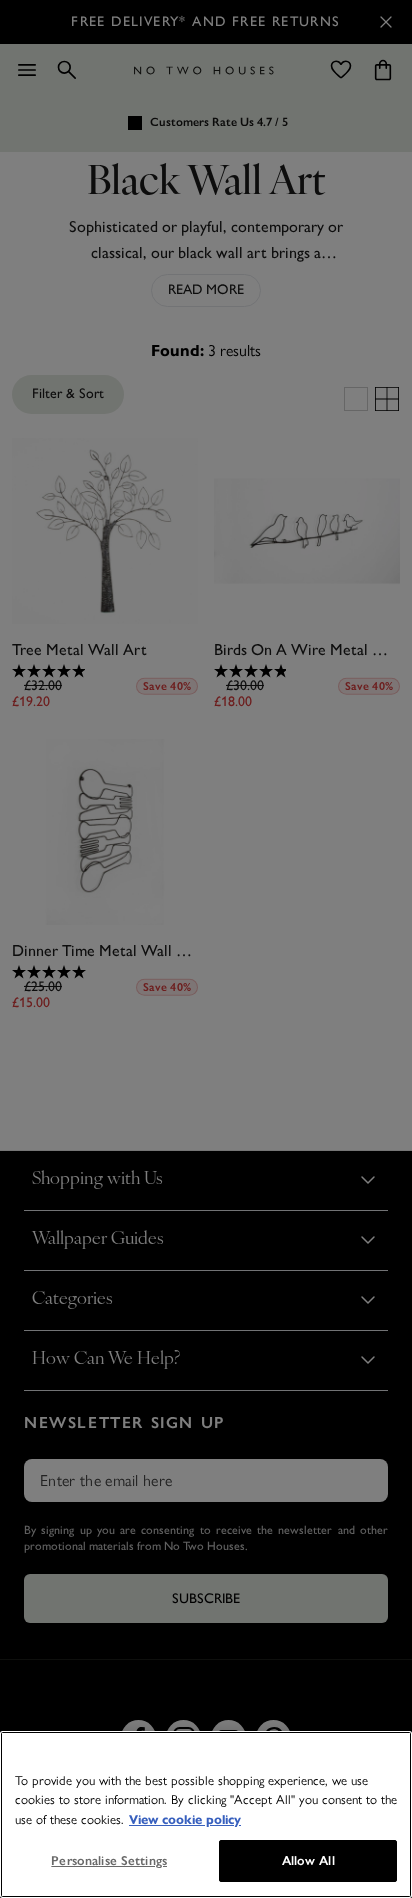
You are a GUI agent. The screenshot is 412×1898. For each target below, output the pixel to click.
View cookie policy (185, 1820)
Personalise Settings (109, 1860)
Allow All (308, 1860)
